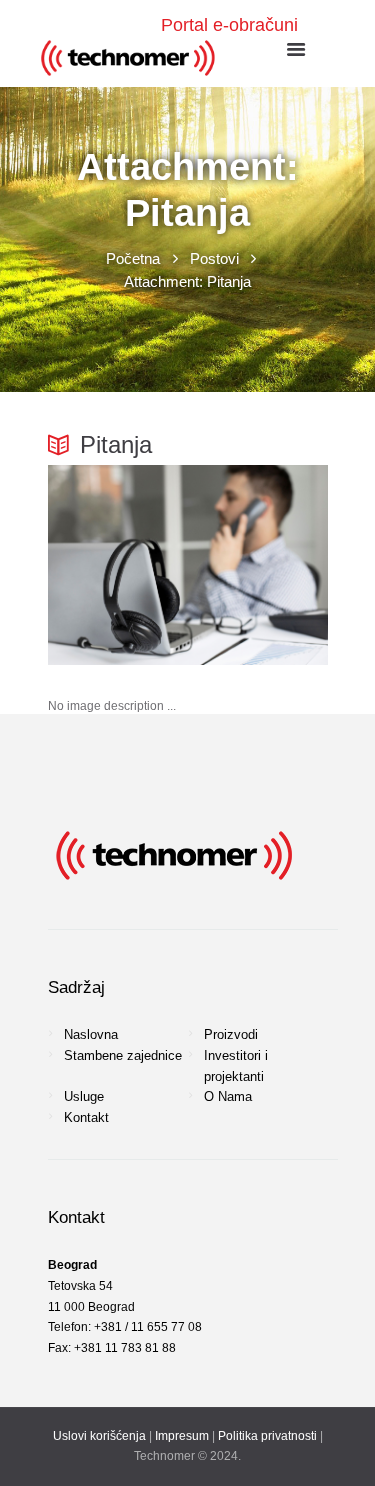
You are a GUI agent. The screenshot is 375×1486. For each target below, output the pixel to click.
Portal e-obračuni (229, 25)
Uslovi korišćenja (99, 1436)
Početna (133, 258)
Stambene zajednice (123, 1055)
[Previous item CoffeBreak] (118, 565)
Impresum (182, 1436)
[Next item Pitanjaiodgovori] (258, 565)
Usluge (84, 1096)
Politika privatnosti (267, 1436)
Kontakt (86, 1117)
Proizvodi (231, 1034)
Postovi (214, 258)
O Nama (228, 1096)
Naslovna (91, 1034)
